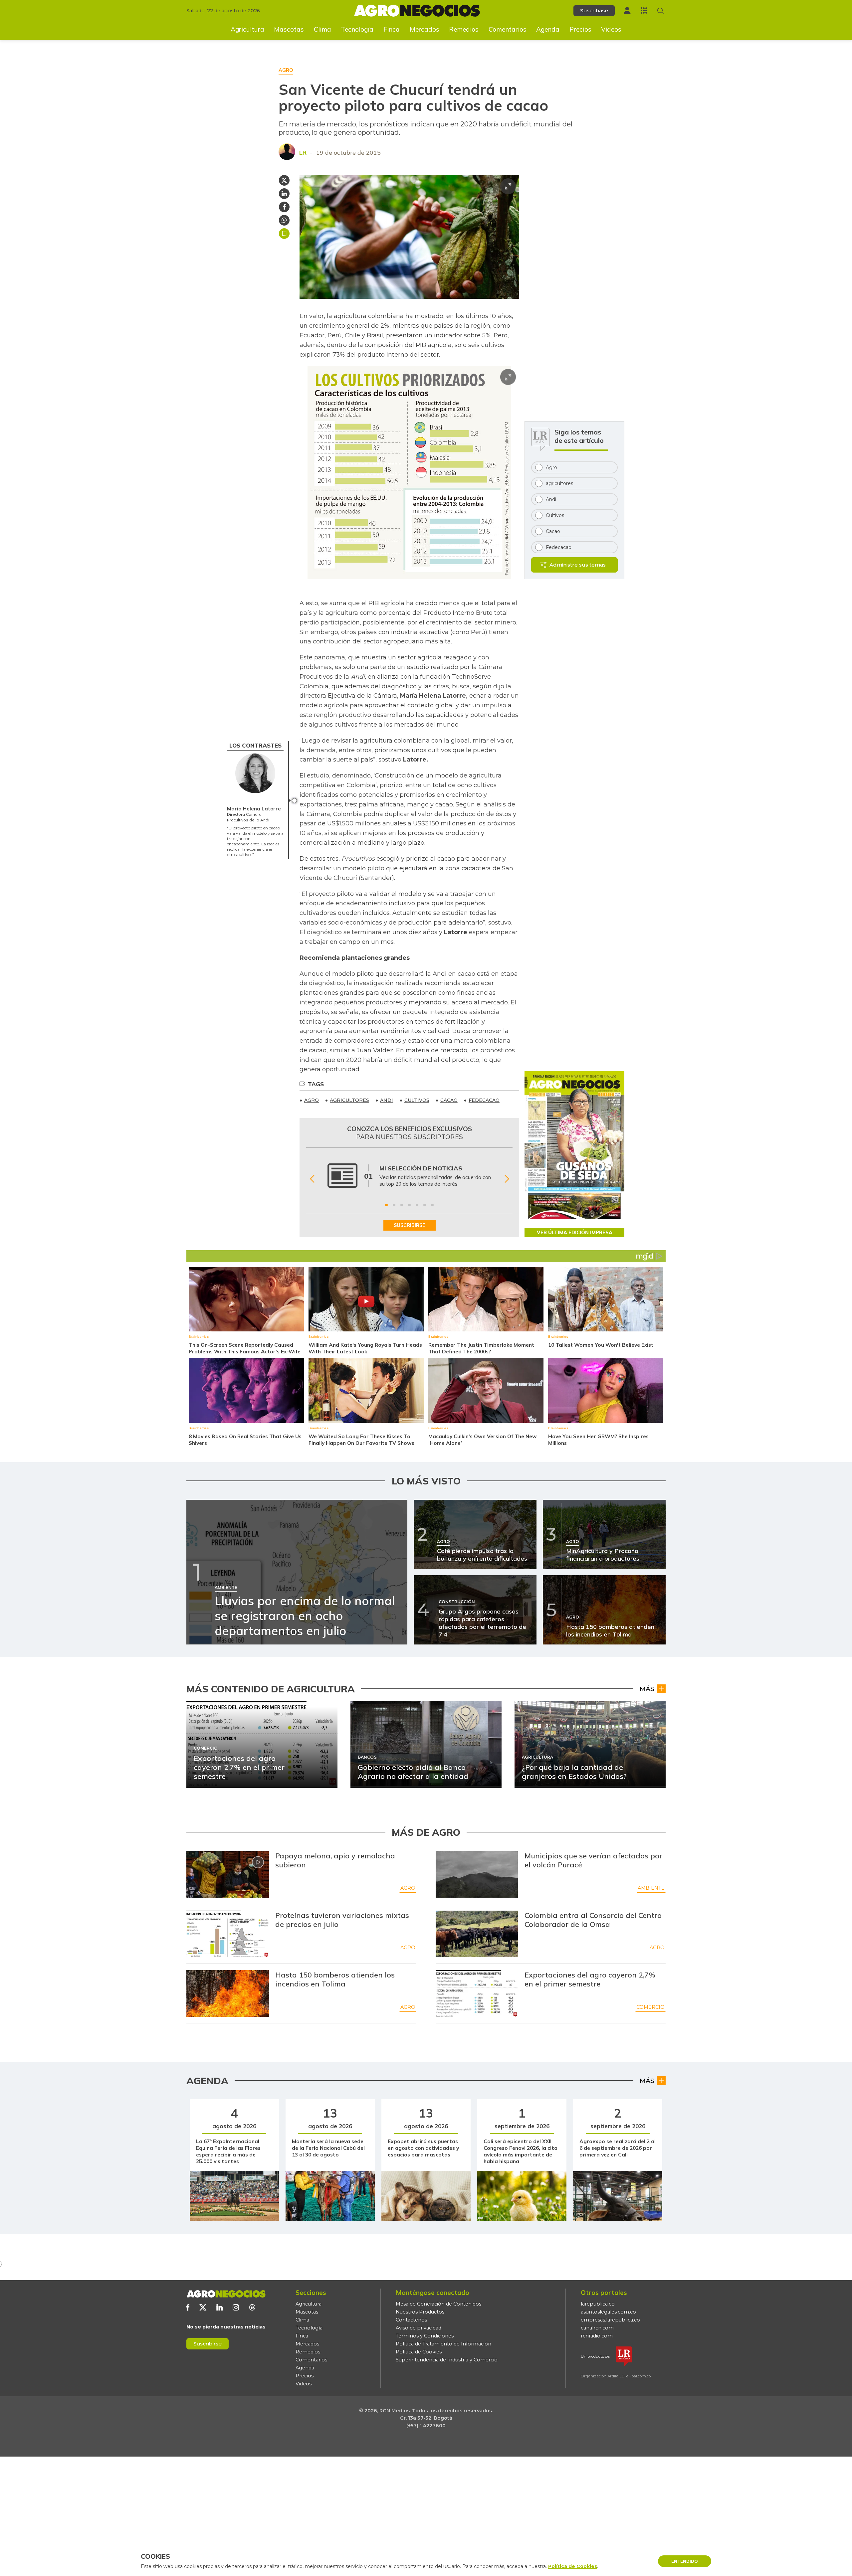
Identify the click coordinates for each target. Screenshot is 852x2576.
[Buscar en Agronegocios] (660, 11)
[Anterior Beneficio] (312, 1179)
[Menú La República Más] (644, 10)
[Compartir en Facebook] (284, 207)
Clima (322, 29)
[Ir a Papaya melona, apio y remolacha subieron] (228, 1874)
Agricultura (247, 29)
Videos (611, 29)
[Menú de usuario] (627, 10)
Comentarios (508, 29)
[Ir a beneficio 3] (402, 1205)
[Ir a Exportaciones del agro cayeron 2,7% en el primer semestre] (477, 1993)
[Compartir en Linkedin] (284, 194)
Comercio (650, 2007)
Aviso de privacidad (419, 2328)
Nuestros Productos (420, 2312)
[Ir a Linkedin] (219, 2307)
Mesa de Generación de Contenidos (438, 2304)
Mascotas (289, 29)
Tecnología (357, 29)
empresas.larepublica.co (610, 2320)
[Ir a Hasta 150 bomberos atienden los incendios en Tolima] (228, 1993)
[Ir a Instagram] (236, 2307)
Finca (392, 29)
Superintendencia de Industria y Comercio (447, 2360)
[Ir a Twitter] (203, 2307)
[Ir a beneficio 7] (432, 1205)
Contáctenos (411, 2320)
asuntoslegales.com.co (608, 2312)
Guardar (284, 234)
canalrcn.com (597, 2328)
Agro (408, 1888)
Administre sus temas (578, 565)
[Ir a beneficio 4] (409, 1205)
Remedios (464, 29)
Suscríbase (594, 10)
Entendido (685, 2561)
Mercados (425, 29)
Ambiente (651, 1888)
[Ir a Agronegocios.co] (226, 2294)
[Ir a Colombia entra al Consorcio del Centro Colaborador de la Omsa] (477, 1934)
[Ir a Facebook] (188, 2307)
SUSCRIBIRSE (410, 1225)
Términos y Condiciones (425, 2336)
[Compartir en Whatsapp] (284, 220)
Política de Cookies (419, 2352)
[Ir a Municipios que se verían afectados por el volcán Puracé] (477, 1874)
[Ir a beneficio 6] (425, 1205)
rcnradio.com (597, 2336)
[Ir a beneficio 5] (417, 1205)
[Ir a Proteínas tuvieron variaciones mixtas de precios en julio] (228, 1934)
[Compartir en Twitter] (284, 180)
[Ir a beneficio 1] (386, 1205)
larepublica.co (598, 2304)
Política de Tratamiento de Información (443, 2344)
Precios (580, 29)
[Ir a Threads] (252, 2307)
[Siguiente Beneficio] (507, 1179)
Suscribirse (208, 2344)
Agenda (548, 29)
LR (303, 153)
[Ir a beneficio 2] (394, 1205)
